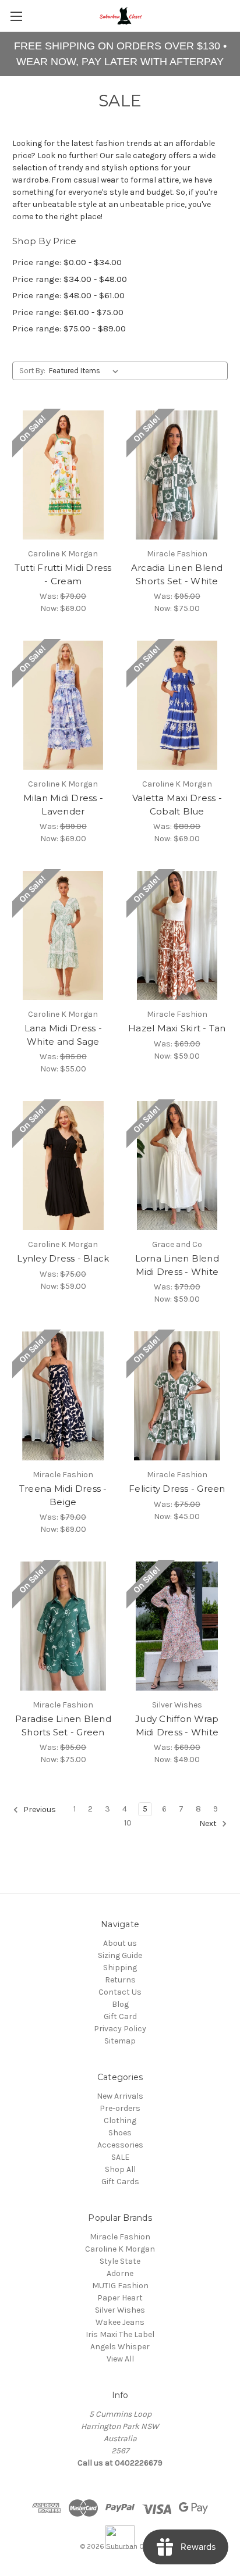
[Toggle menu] (16, 16)
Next (209, 1824)
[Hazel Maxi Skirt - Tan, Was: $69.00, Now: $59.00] (177, 935)
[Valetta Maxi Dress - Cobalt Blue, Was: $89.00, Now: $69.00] (177, 705)
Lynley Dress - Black (63, 1258)
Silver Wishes (120, 2310)
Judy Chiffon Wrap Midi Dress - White (177, 1725)
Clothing (120, 2121)
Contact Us (120, 1992)
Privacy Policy (120, 2029)
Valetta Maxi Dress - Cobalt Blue (177, 805)
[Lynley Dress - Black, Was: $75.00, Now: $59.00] (63, 1166)
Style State (120, 2261)
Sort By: (32, 371)
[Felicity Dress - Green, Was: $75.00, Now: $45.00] (177, 1396)
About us (120, 1943)
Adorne (120, 2273)
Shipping (120, 1968)
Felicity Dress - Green (177, 1489)
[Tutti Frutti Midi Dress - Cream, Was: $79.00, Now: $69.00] (63, 475)
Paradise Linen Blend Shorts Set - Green (63, 1725)
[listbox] (86, 371)
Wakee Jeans (120, 2322)
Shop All (120, 2169)
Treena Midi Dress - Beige (63, 1495)
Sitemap (120, 2041)
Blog (120, 2004)
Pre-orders (120, 2108)
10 (128, 1823)
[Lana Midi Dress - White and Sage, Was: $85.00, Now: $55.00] (63, 935)
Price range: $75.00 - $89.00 (69, 328)
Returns (120, 1980)
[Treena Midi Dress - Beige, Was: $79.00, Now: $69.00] (63, 1396)
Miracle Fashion (120, 2237)
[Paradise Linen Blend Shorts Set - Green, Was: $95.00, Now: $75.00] (63, 1626)
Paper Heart (120, 2298)
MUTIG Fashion (120, 2286)
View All (120, 2359)
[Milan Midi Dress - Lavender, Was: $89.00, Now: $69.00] (63, 705)
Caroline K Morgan (120, 2249)
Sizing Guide (120, 1955)
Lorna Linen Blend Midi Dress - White (177, 1265)
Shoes (120, 2133)
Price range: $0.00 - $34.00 (67, 262)
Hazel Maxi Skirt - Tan (177, 1028)
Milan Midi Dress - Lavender (63, 805)
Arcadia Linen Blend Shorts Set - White (177, 574)
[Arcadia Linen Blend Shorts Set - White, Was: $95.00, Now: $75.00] (177, 475)
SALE (120, 2157)
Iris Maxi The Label (120, 2334)
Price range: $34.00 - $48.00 (70, 279)
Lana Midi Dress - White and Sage (63, 1035)
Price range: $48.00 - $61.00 (68, 295)
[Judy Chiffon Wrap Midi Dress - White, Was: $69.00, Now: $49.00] (177, 1626)
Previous (39, 1810)
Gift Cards (120, 2182)
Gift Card (120, 2016)
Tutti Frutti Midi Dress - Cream (63, 574)
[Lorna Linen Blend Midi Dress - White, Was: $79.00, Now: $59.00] (177, 1166)
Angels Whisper (120, 2347)
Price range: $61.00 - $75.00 (68, 312)
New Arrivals (120, 2096)
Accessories (120, 2145)
